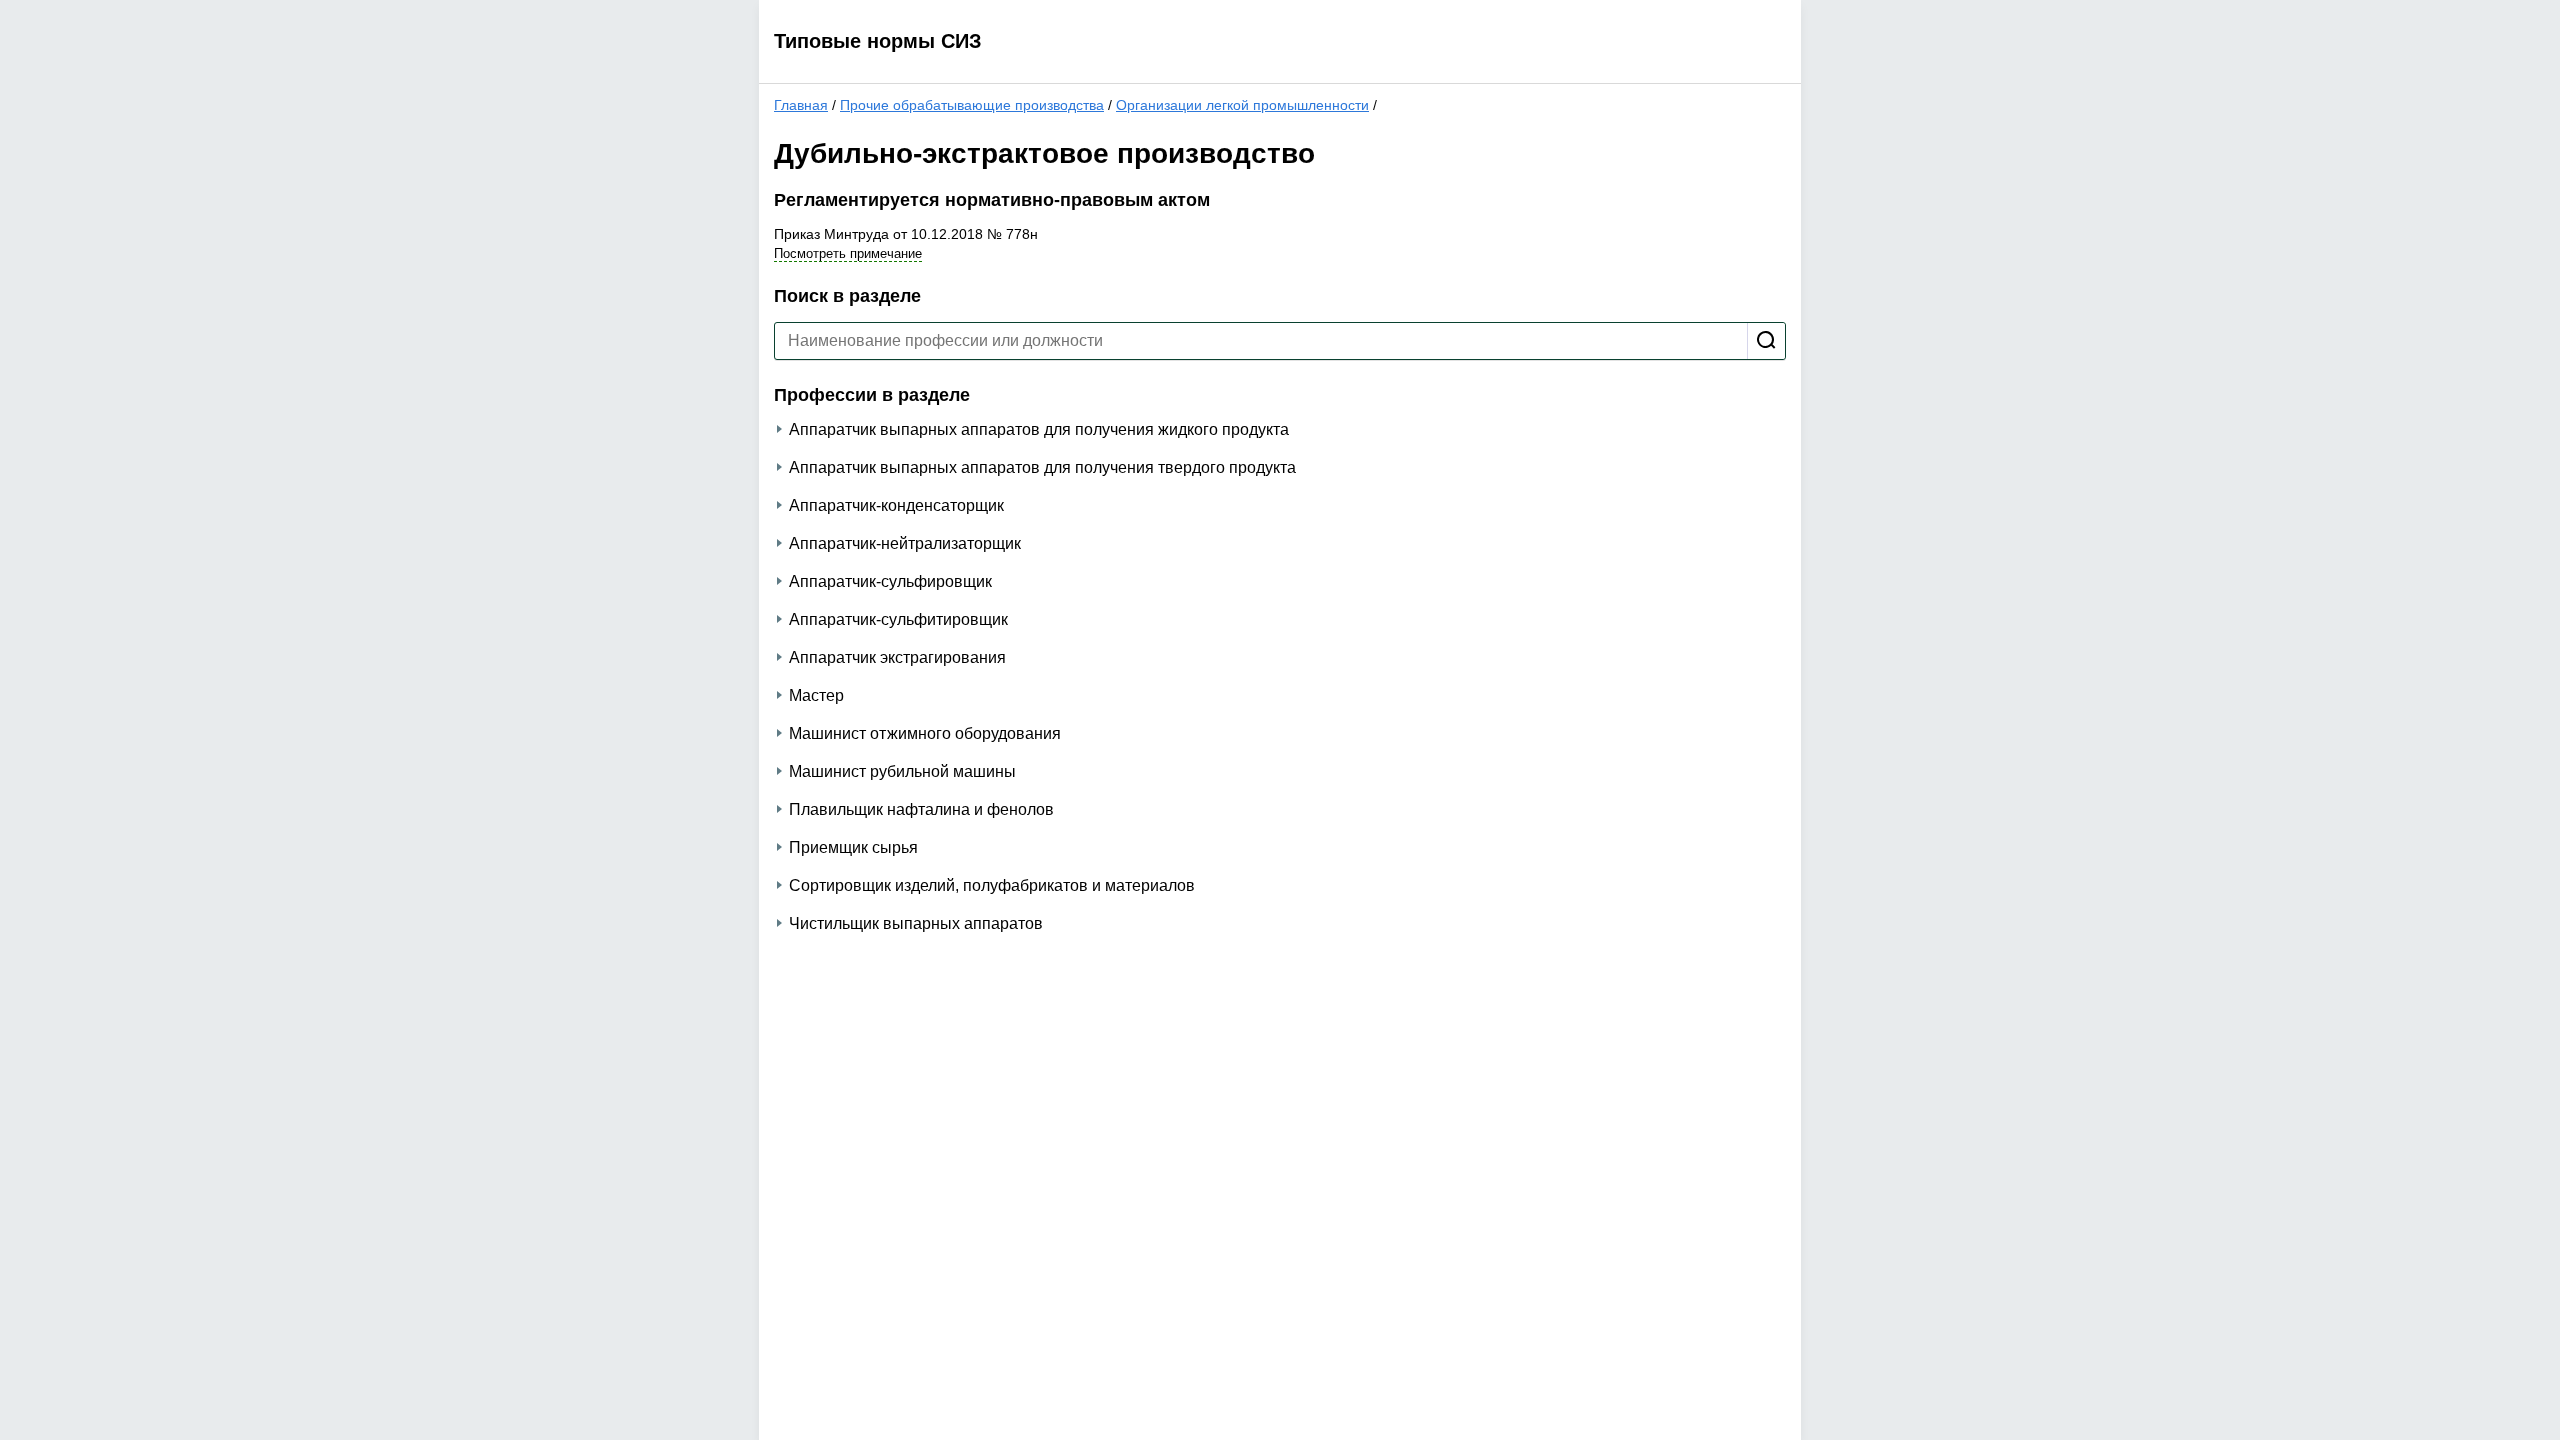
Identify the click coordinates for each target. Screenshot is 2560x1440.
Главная (801, 105)
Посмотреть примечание (848, 253)
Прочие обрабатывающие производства (972, 105)
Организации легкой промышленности (1242, 105)
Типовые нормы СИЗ (878, 41)
